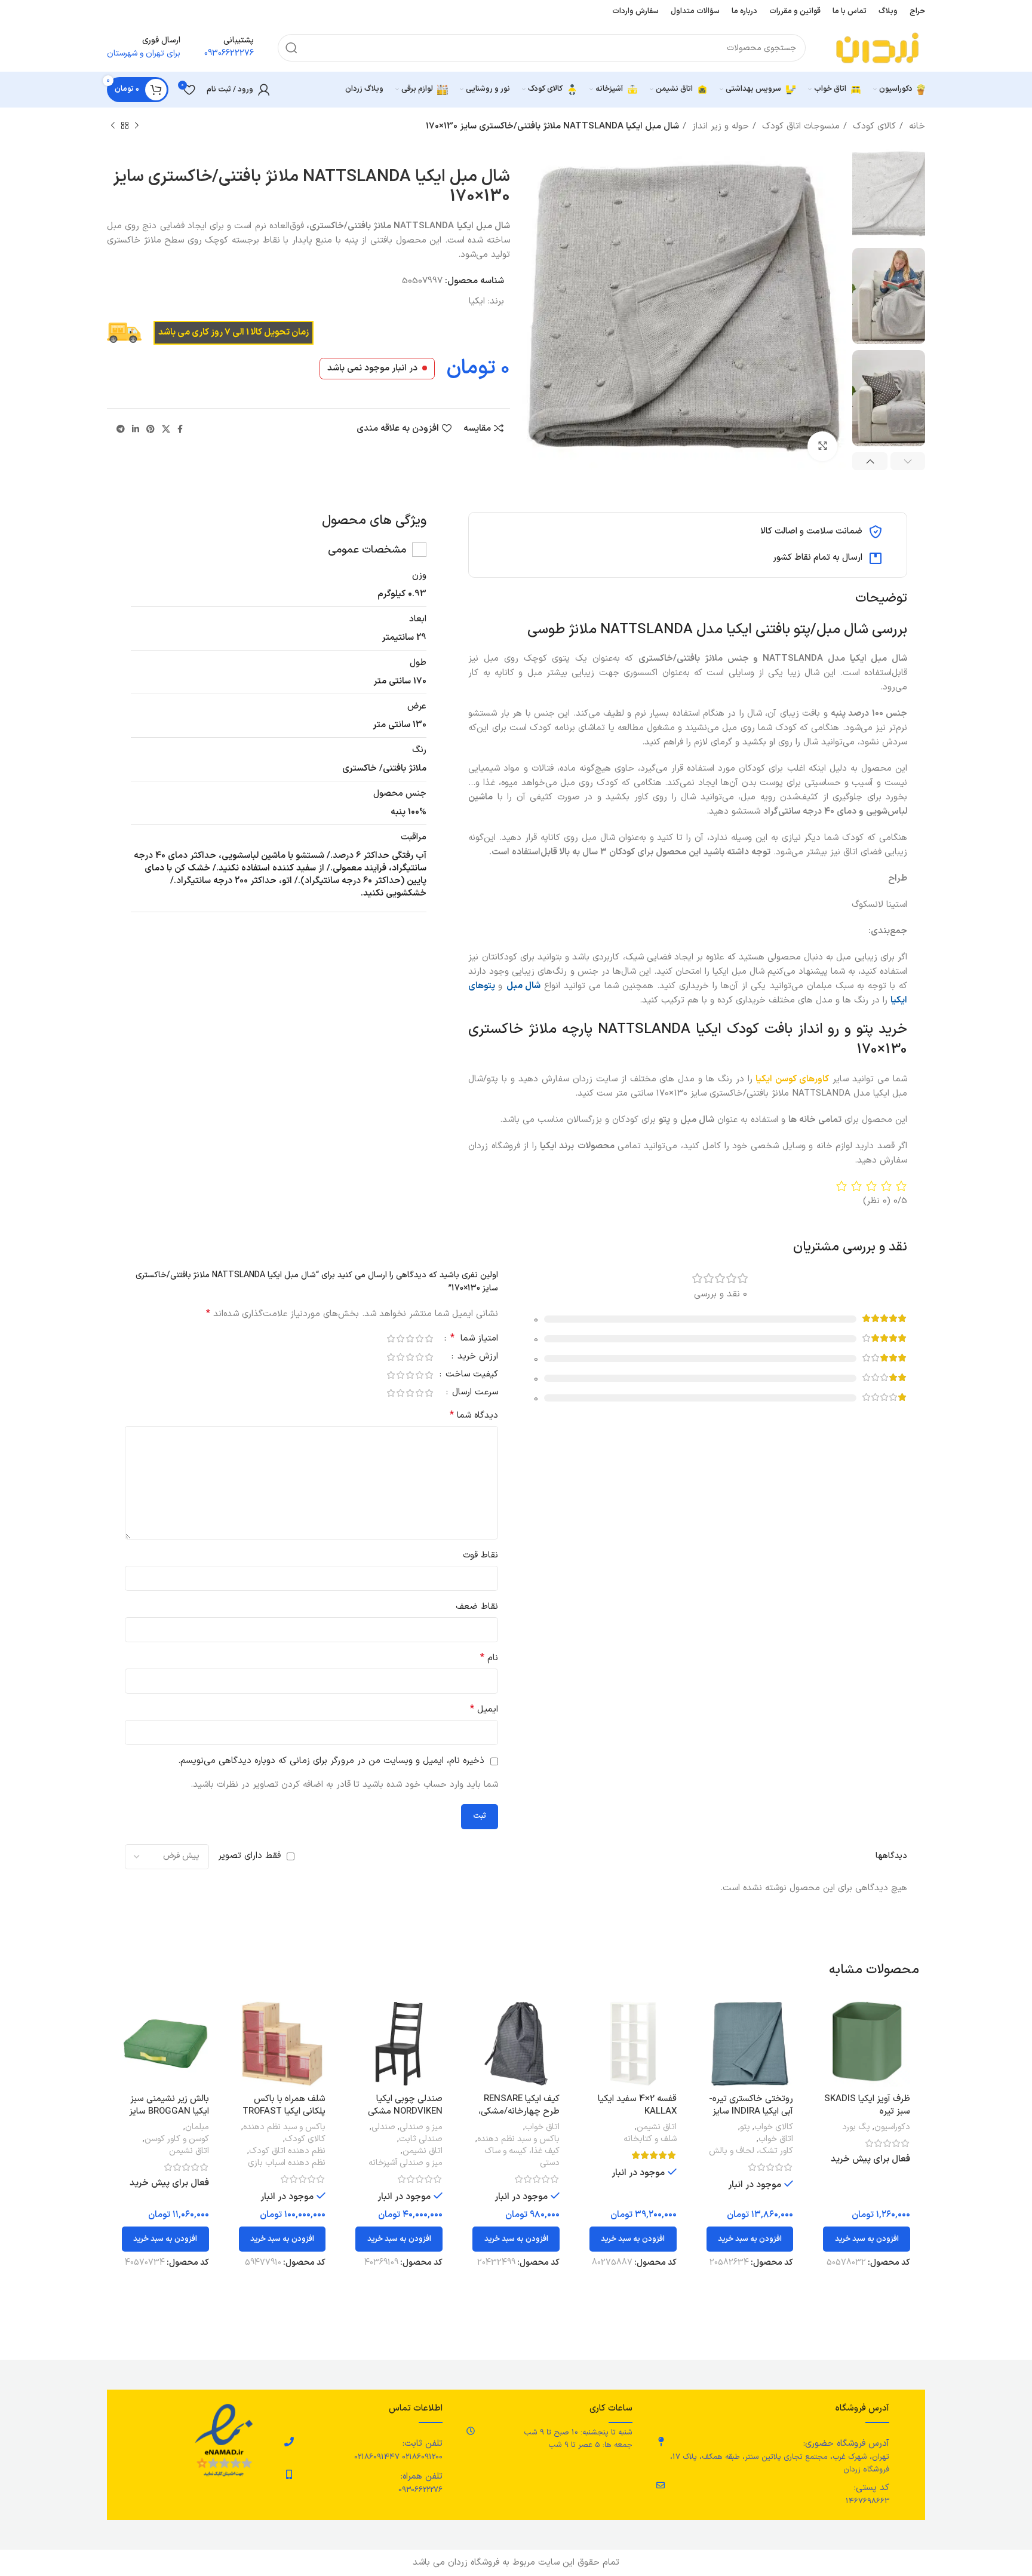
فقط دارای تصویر (249, 1856)
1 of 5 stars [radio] (429, 1338)
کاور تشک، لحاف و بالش (751, 2151)
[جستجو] (291, 48)
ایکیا (477, 301)
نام (489, 1658)
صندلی (383, 2127)
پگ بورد (856, 2127)
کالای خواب (774, 2127)
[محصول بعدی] (113, 126)
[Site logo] (877, 47)
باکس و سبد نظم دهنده (518, 2139)
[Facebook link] (180, 429)
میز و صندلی (421, 2127)
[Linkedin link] (136, 429)
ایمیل (484, 1709)
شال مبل (523, 986)
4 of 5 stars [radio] (400, 1338)
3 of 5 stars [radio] (410, 1338)
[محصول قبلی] (137, 126)
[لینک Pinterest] (150, 429)
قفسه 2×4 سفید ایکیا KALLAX (637, 2105)
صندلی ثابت (421, 2139)
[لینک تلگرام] (121, 429)
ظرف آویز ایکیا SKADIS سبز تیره (867, 2105)
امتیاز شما (474, 1339)
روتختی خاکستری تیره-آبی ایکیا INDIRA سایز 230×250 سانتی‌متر (751, 2112)
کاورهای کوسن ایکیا (793, 1079)
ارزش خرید (476, 1358)
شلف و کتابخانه (650, 2139)
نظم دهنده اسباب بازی (287, 2163)
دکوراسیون (892, 2127)
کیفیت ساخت (470, 1376)
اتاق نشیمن (657, 2127)
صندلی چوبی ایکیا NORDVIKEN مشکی (405, 2105)
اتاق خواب (776, 2139)
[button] (867, 2239)
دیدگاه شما (474, 1416)
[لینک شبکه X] (166, 429)
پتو (745, 2127)
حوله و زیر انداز (719, 126)
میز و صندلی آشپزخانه (406, 2163)
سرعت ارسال (474, 1393)
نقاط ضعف (477, 1607)
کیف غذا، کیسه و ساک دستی (522, 2157)
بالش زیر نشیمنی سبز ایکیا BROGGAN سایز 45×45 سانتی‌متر (169, 2112)
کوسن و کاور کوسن (177, 2139)
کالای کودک (873, 126)
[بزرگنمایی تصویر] (822, 446)
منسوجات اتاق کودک (799, 126)
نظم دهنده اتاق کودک (287, 2151)
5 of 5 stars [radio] (391, 1338)
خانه (916, 126)
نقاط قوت (480, 1555)
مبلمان (197, 2127)
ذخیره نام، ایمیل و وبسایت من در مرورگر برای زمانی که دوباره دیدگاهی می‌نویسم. (331, 1761)
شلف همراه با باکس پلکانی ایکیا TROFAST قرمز (284, 2112)
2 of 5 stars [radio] (419, 1338)
